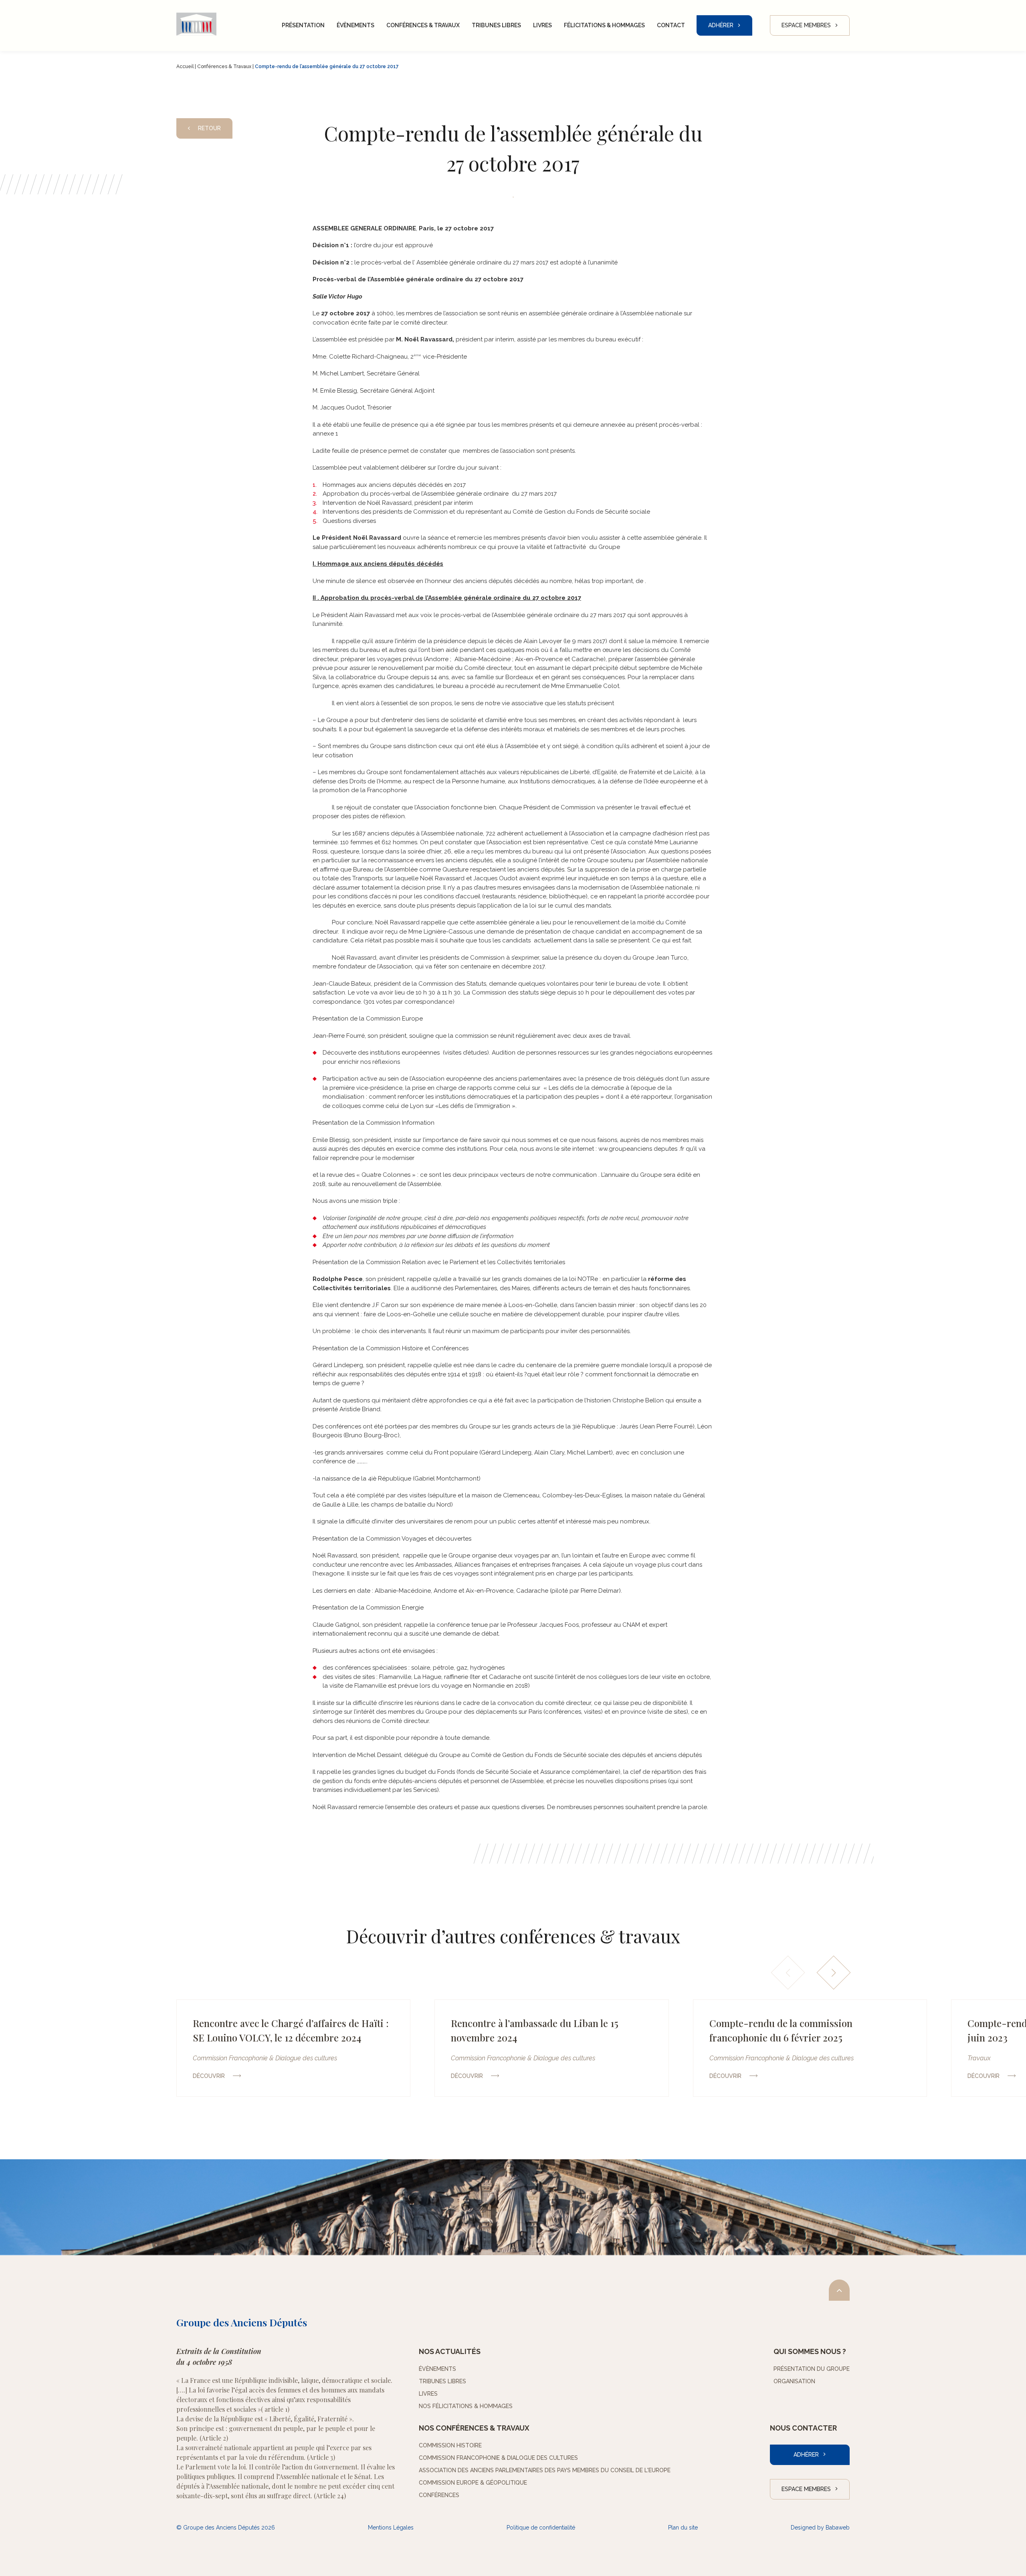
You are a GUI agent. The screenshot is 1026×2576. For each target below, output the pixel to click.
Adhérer (721, 25)
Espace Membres (806, 25)
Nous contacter (803, 2428)
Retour (209, 128)
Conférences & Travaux (224, 67)
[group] (293, 2048)
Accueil (185, 67)
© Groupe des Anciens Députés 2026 (226, 2528)
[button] (834, 1973)
